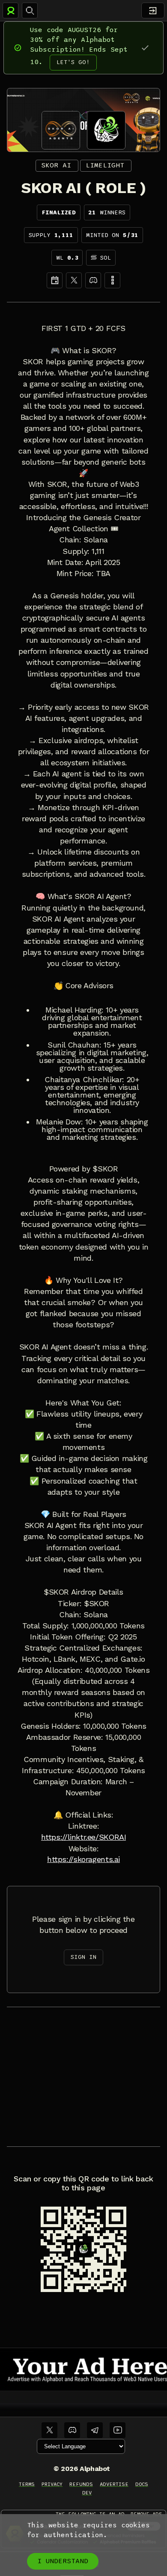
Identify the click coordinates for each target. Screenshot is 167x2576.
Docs (142, 2484)
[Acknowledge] (145, 48)
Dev (87, 2493)
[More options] (112, 280)
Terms (27, 2484)
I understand (63, 2561)
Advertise (114, 2484)
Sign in (83, 1957)
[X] (74, 280)
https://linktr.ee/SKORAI (84, 1837)
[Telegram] (95, 2430)
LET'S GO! (73, 62)
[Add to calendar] (55, 280)
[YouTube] (118, 2430)
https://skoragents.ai (83, 1859)
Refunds (81, 2484)
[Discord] (93, 280)
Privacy (52, 2484)
